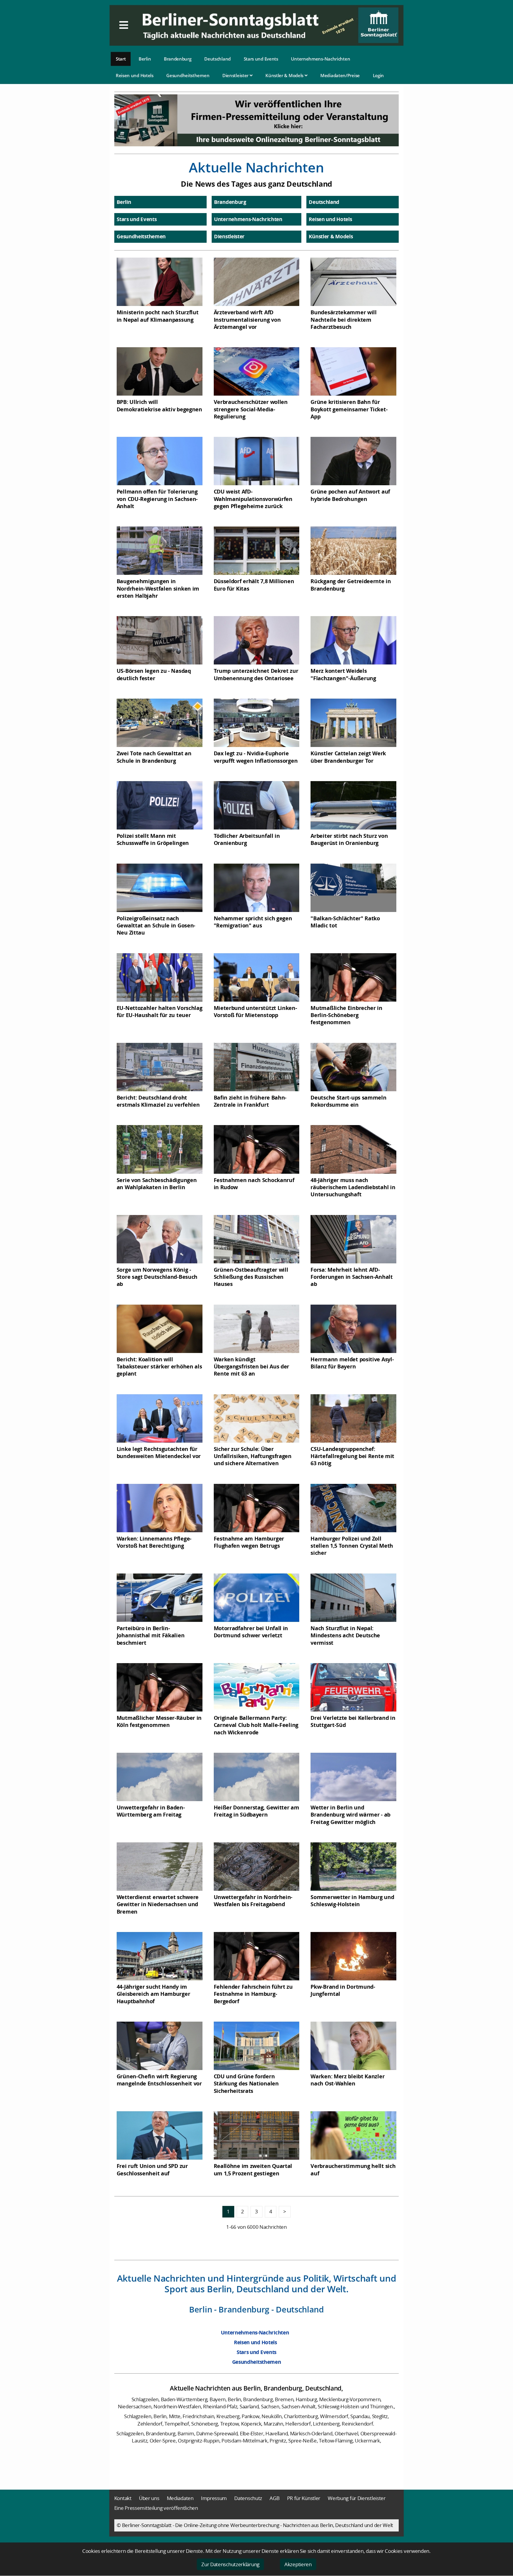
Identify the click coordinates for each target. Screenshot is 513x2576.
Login (379, 75)
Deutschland (217, 59)
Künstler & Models (285, 75)
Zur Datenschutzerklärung (230, 2564)
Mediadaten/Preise (340, 75)
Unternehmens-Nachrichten (320, 59)
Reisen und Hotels (135, 75)
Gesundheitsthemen (188, 75)
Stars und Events (261, 59)
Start (121, 59)
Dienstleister (236, 75)
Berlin (145, 59)
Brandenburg (178, 59)
